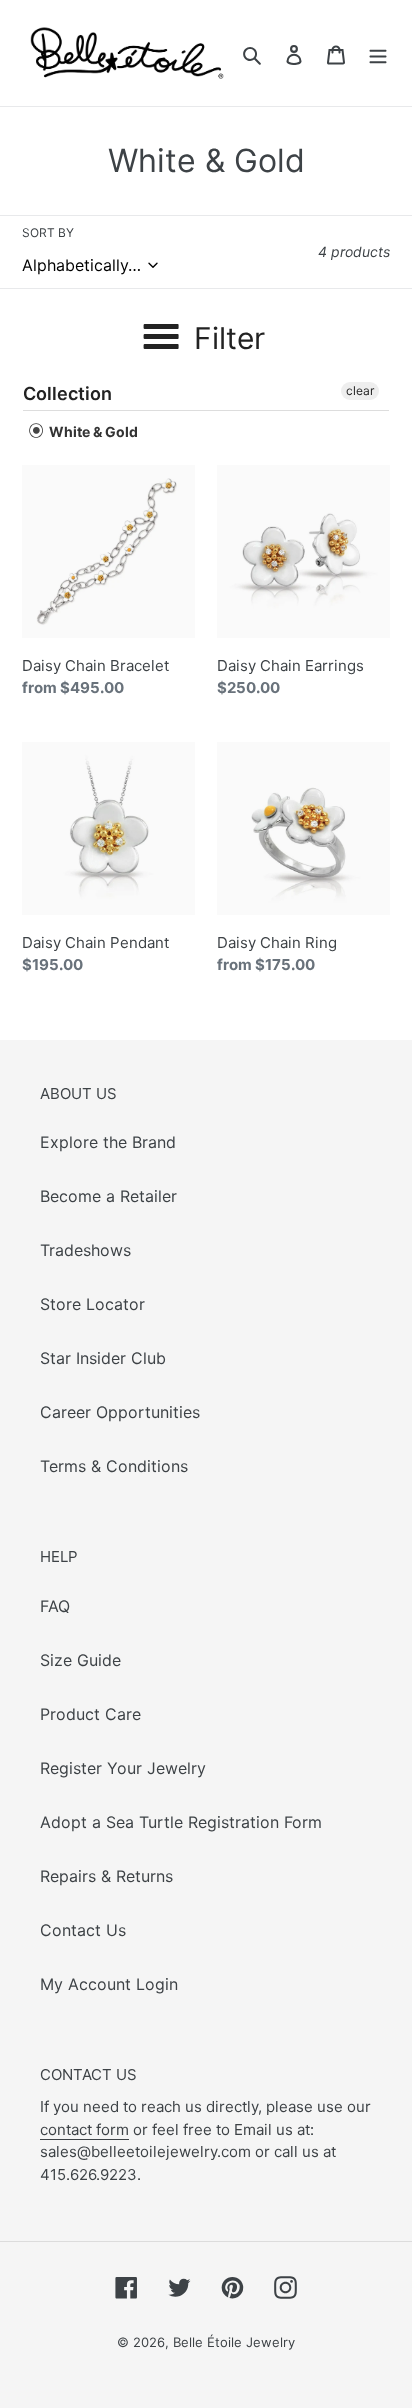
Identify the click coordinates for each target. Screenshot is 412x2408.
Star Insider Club (103, 1358)
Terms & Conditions (114, 1466)
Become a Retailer (108, 1196)
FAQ (55, 1606)
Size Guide (80, 1660)
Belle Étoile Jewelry (234, 2342)
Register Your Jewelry (123, 1768)
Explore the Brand (108, 1142)
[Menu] (378, 53)
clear (360, 390)
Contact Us (83, 1930)
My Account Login (109, 1984)
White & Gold (92, 431)
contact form (84, 2129)
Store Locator (92, 1304)
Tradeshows (85, 1250)
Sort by (48, 232)
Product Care (90, 1714)
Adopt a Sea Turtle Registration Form (181, 1822)
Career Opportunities (120, 1412)
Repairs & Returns (106, 1876)
